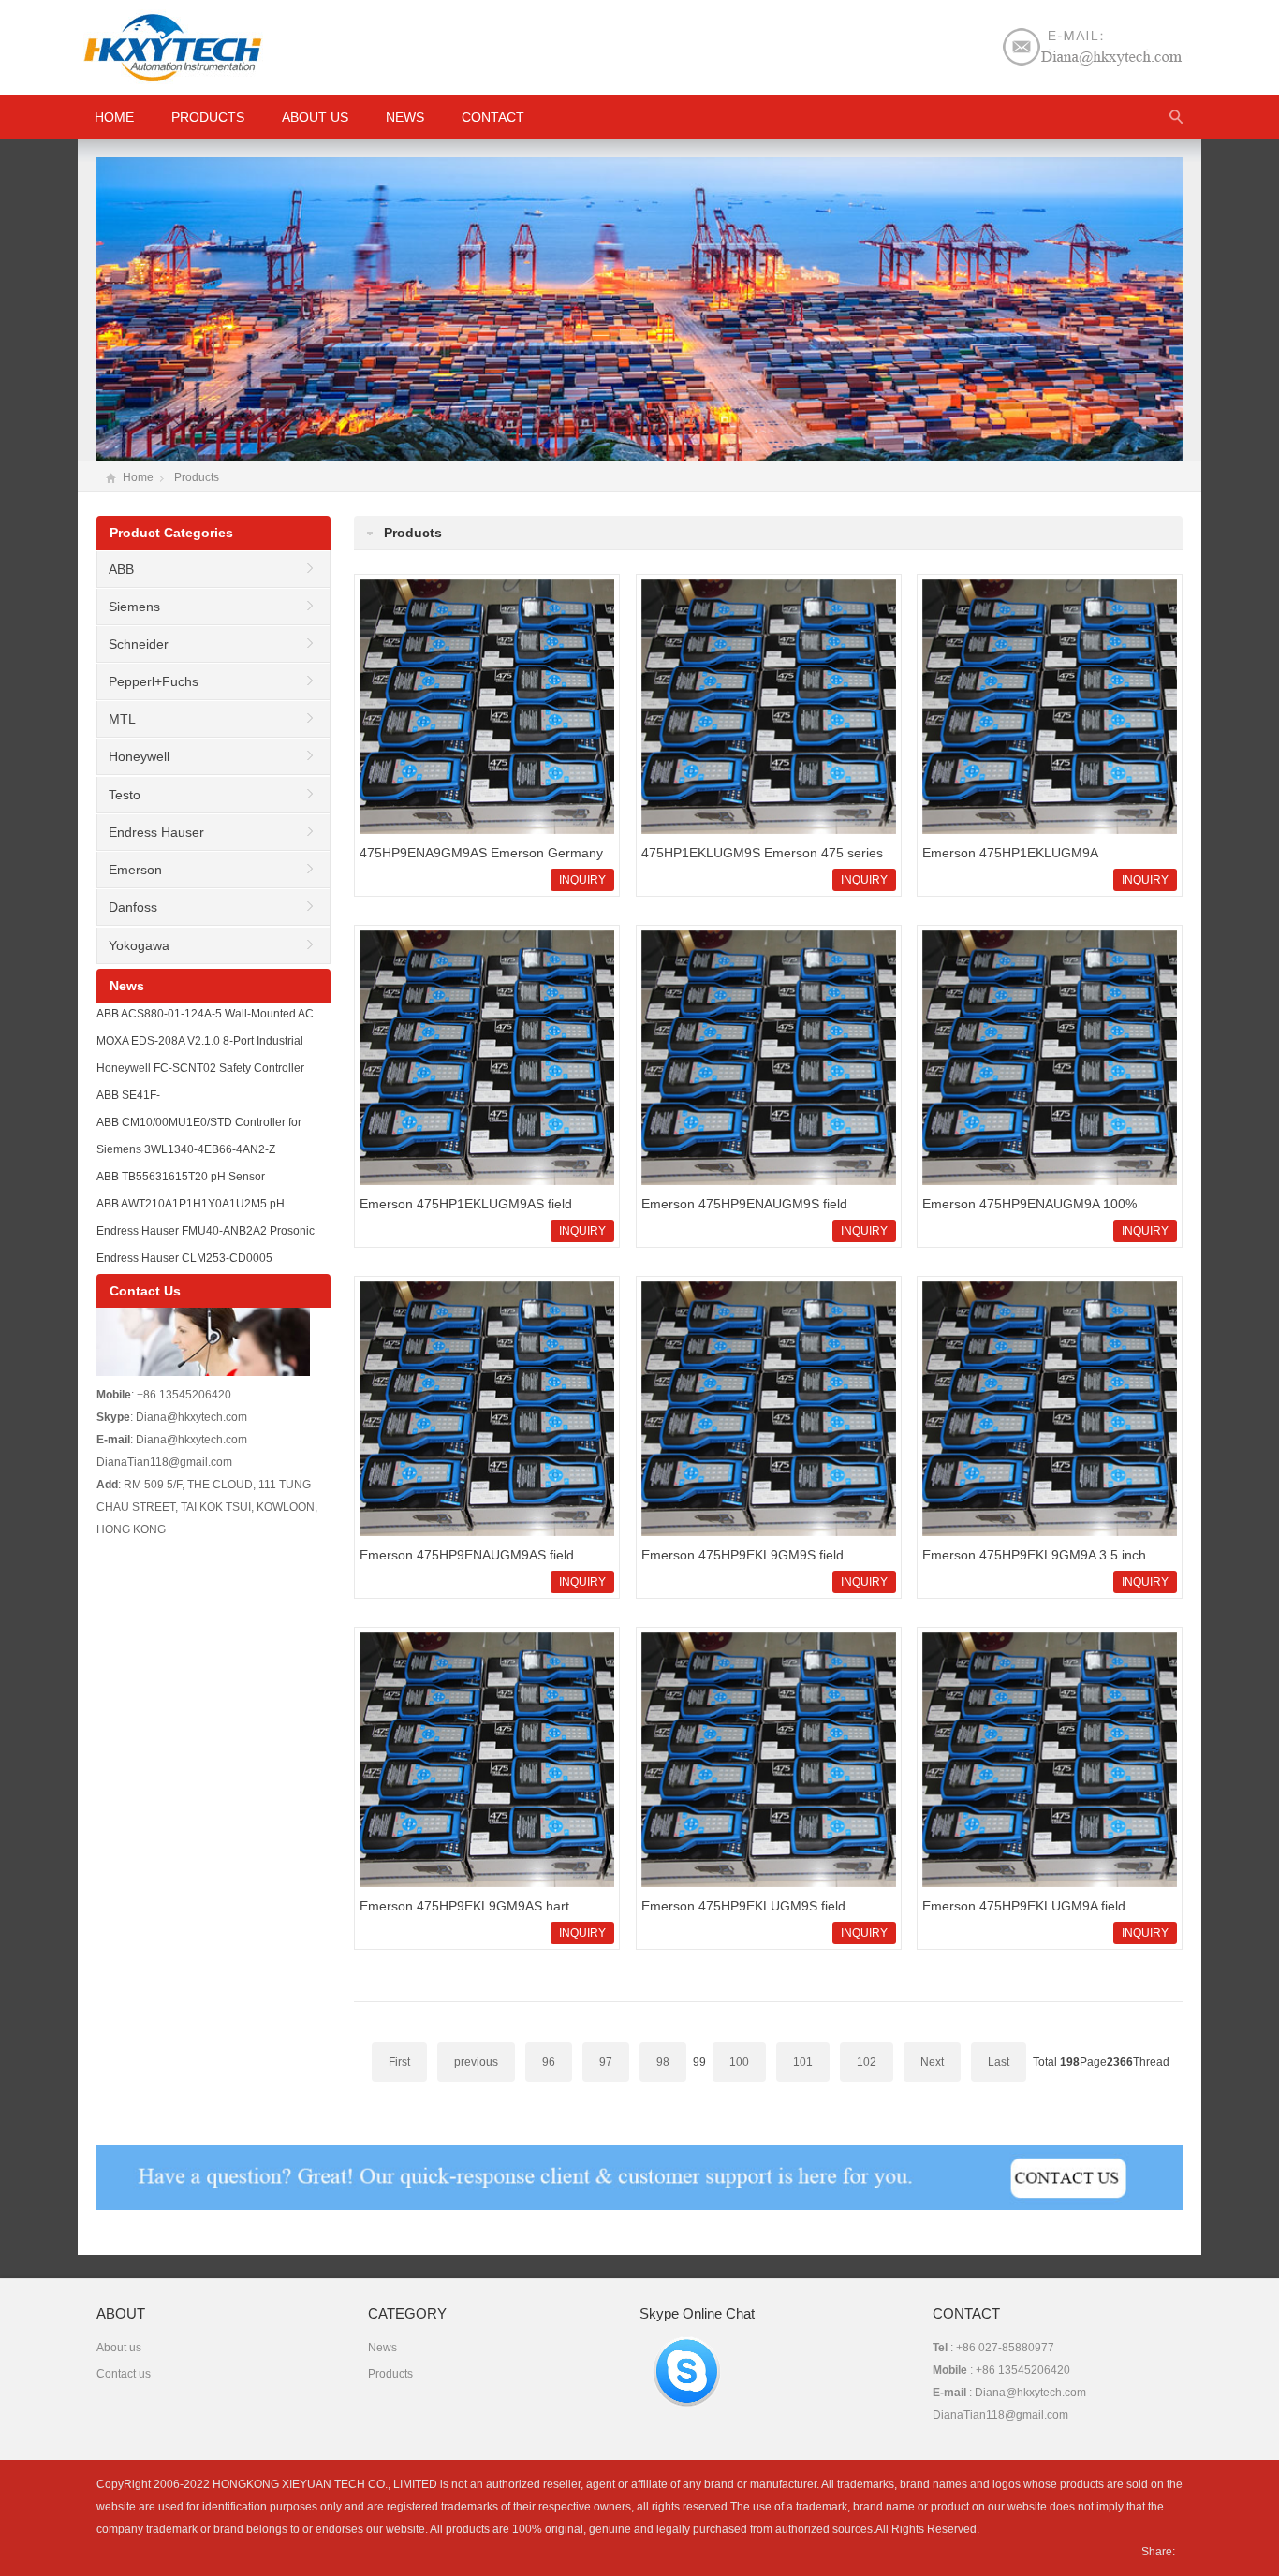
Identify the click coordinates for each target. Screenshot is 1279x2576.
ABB (121, 569)
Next (932, 2062)
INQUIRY (582, 880)
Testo (125, 795)
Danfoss (133, 907)
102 (867, 2062)
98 (663, 2062)
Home (138, 477)
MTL (122, 719)
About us (315, 117)
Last (999, 2062)
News (405, 117)
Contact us (124, 2374)
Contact (493, 117)
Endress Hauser (156, 832)
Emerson (135, 870)
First (399, 2062)
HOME (114, 117)
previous (476, 2062)
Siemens (134, 607)
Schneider (139, 644)
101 (803, 2062)
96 (549, 2062)
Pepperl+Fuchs (154, 681)
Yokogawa (139, 945)
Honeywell (139, 756)
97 (606, 2062)
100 (739, 2062)
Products (208, 117)
